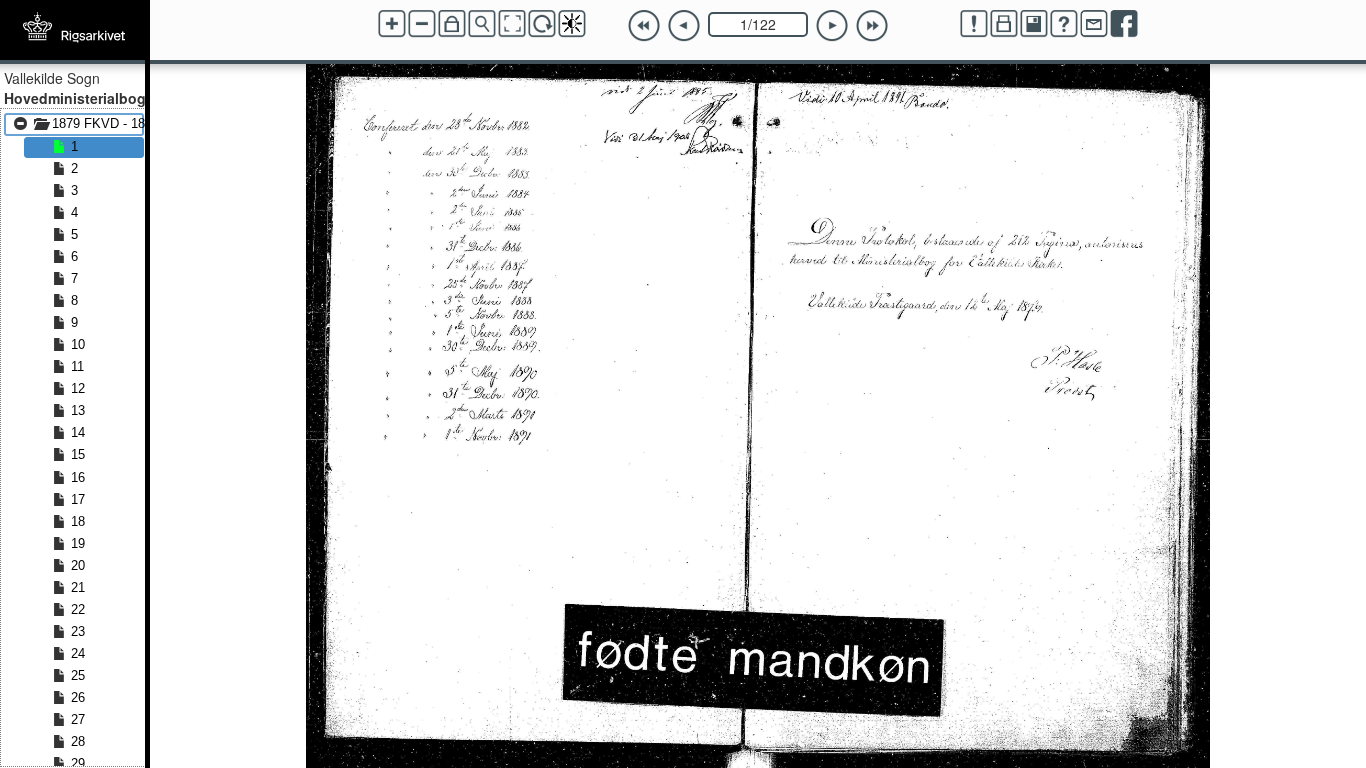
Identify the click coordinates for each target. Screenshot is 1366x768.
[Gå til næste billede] (832, 26)
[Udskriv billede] (1004, 24)
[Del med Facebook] (1124, 24)
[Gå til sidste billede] (872, 26)
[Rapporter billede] (974, 24)
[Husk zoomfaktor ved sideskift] (452, 24)
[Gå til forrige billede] (684, 26)
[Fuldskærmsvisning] (512, 24)
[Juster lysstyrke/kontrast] (572, 24)
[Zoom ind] (392, 24)
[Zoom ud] (422, 24)
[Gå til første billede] (644, 26)
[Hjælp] (1064, 24)
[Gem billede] (1034, 24)
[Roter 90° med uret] (542, 24)
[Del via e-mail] (1094, 24)
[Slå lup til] (482, 24)
